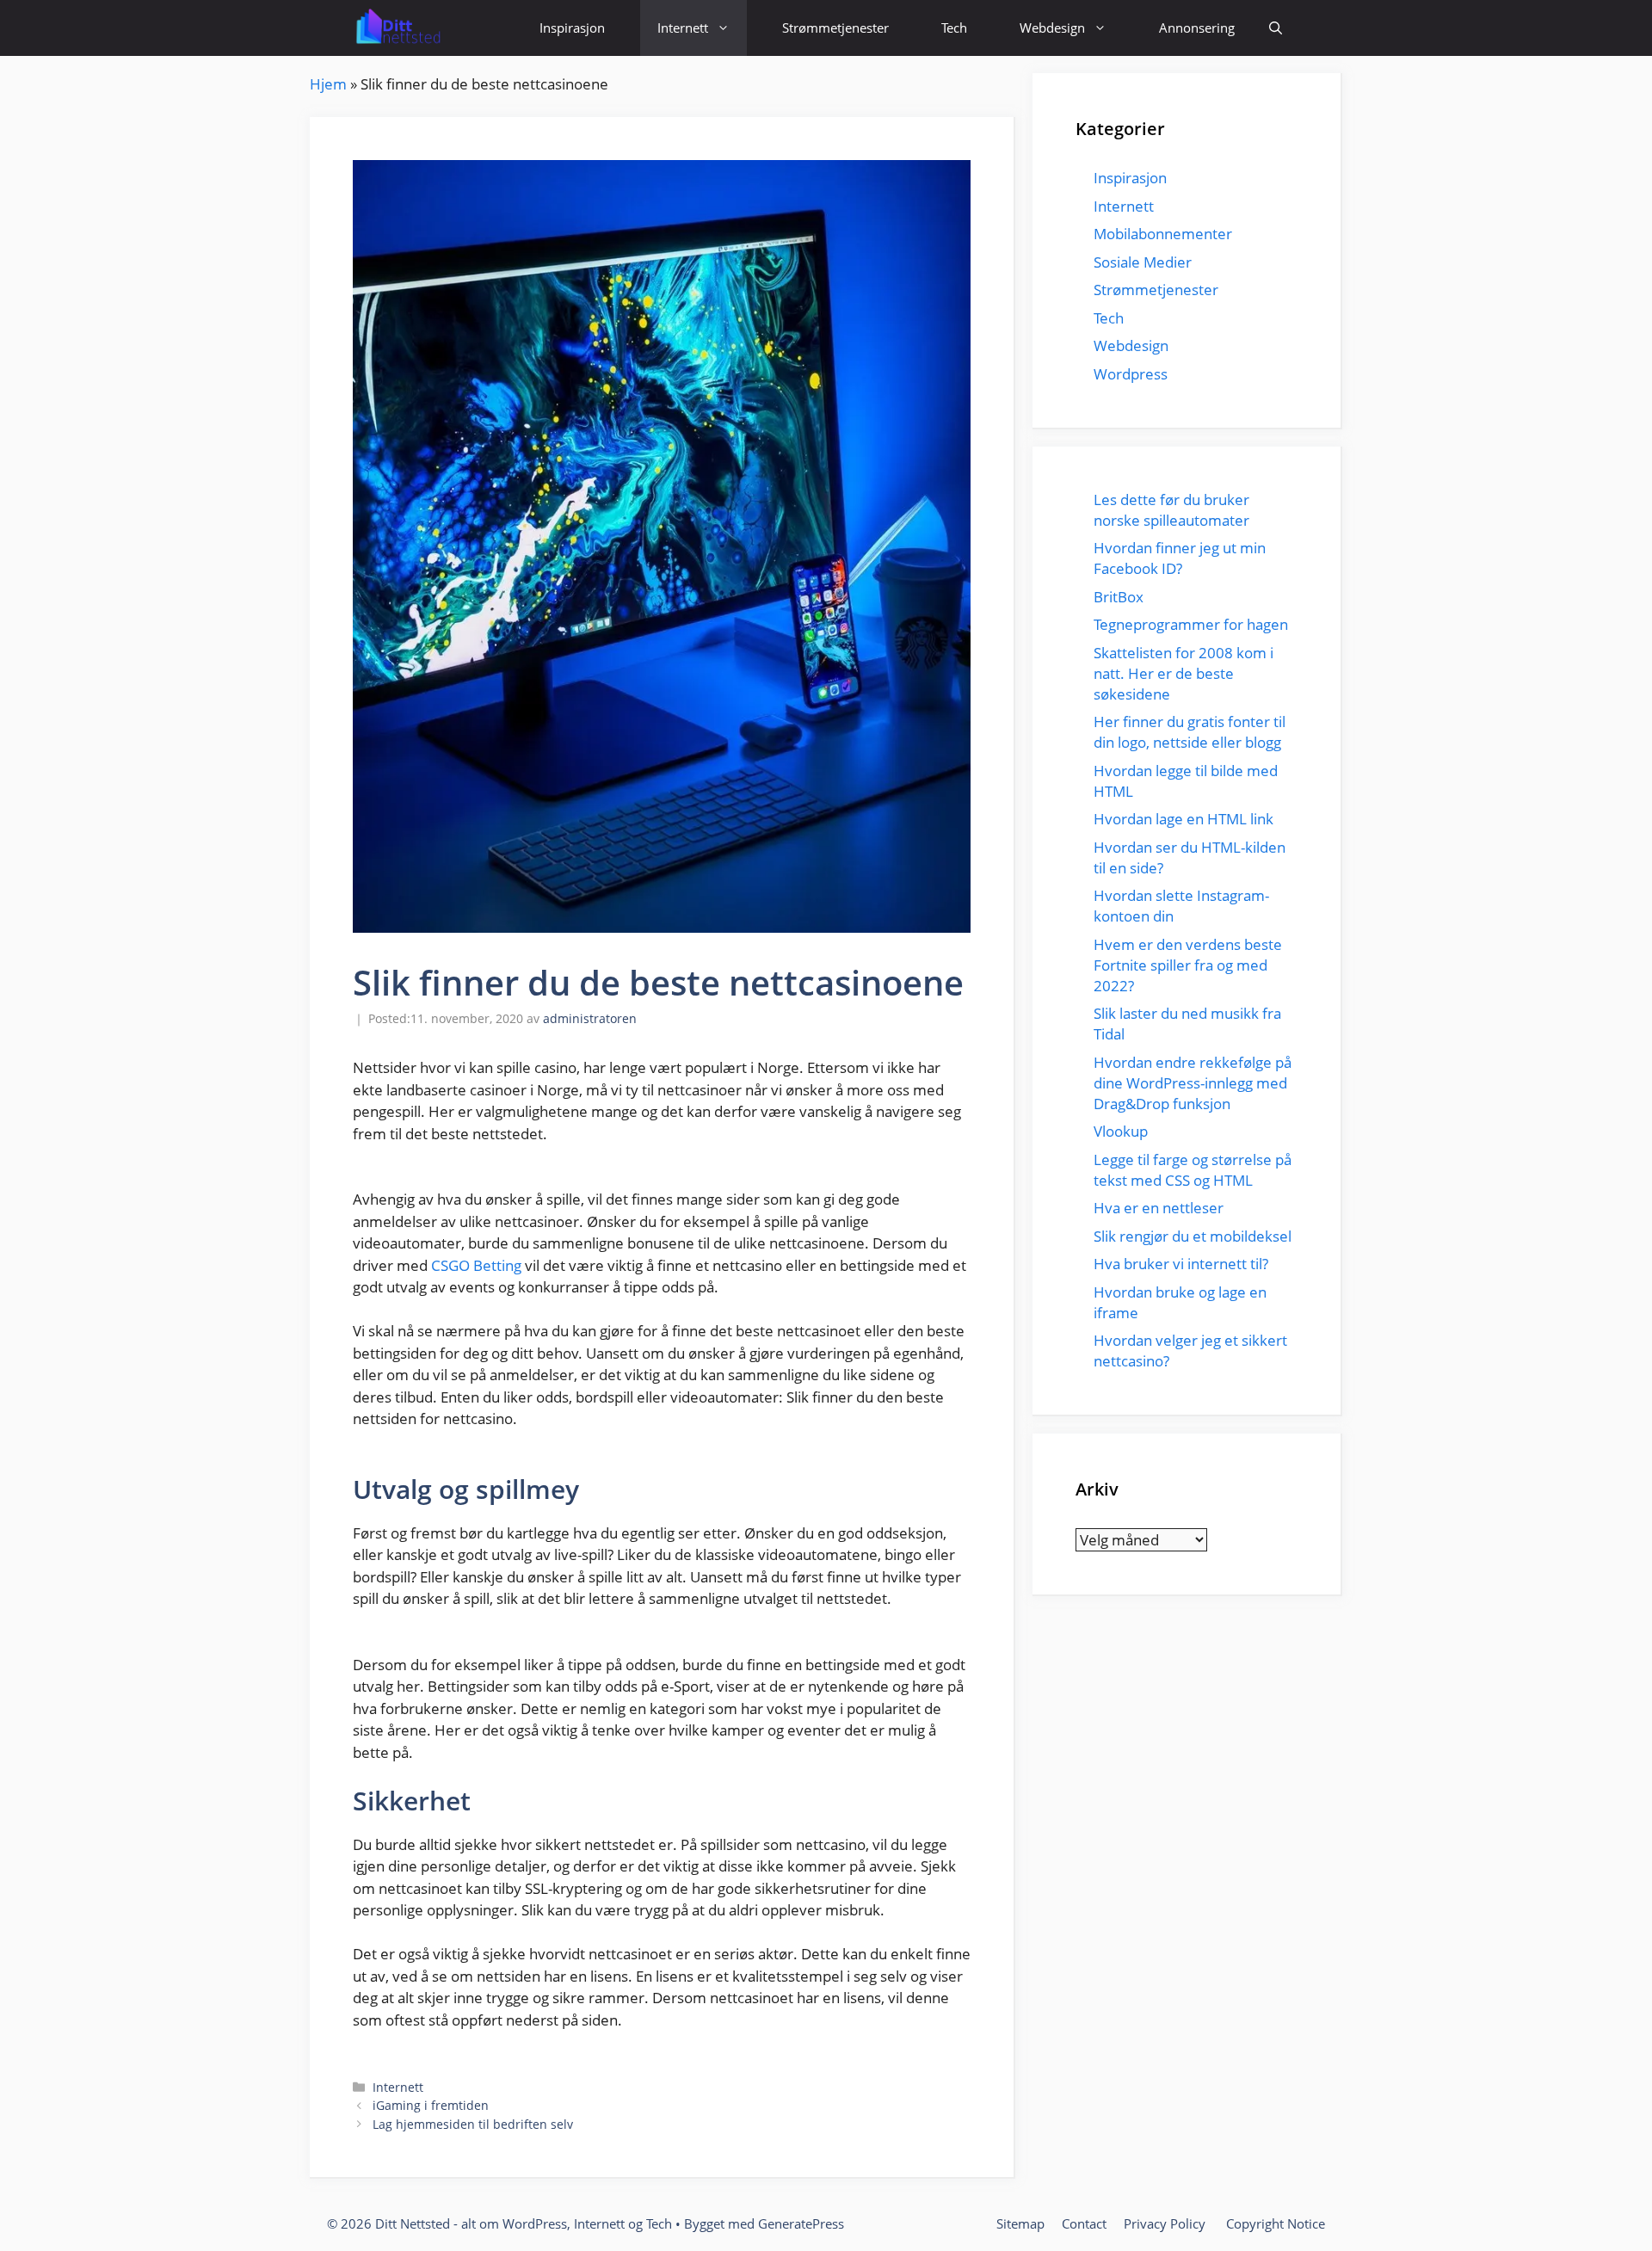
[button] (1276, 28)
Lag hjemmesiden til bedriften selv (473, 2124)
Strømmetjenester (835, 28)
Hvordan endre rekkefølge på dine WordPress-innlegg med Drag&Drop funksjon (1193, 1083)
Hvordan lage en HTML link (1184, 819)
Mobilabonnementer (1163, 234)
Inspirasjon (572, 28)
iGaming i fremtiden (431, 2105)
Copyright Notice (1276, 2223)
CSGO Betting (476, 1265)
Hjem (328, 84)
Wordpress (1131, 374)
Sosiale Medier (1143, 262)
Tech (954, 28)
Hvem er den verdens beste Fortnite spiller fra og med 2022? (1188, 965)
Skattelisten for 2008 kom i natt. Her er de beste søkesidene (1184, 673)
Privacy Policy (1166, 2223)
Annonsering (1197, 28)
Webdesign (1052, 28)
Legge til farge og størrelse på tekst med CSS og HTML (1193, 1170)
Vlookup (1121, 1131)
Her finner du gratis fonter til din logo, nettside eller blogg (1190, 732)
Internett (683, 28)
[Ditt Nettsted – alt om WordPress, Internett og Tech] (397, 28)
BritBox (1119, 597)
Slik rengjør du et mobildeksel (1193, 1236)
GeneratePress (801, 2223)
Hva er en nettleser (1159, 1208)
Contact (1084, 2223)
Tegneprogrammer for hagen (1191, 624)
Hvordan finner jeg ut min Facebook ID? (1180, 558)
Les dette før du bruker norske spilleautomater (1173, 510)
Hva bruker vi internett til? (1181, 1264)
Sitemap (1020, 2223)
